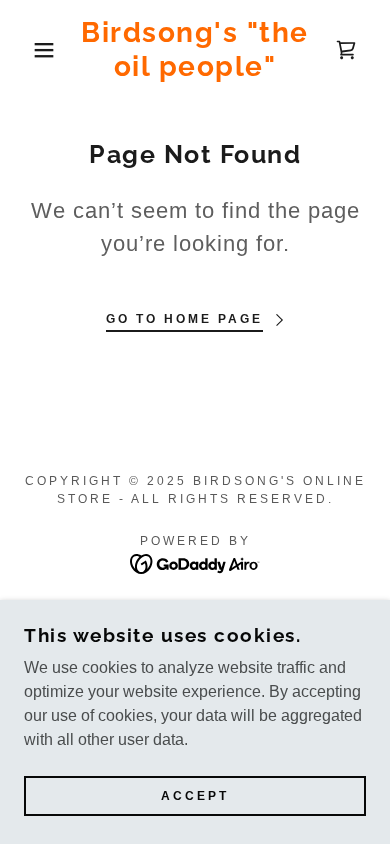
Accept (195, 796)
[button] (30, 50)
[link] (195, 49)
